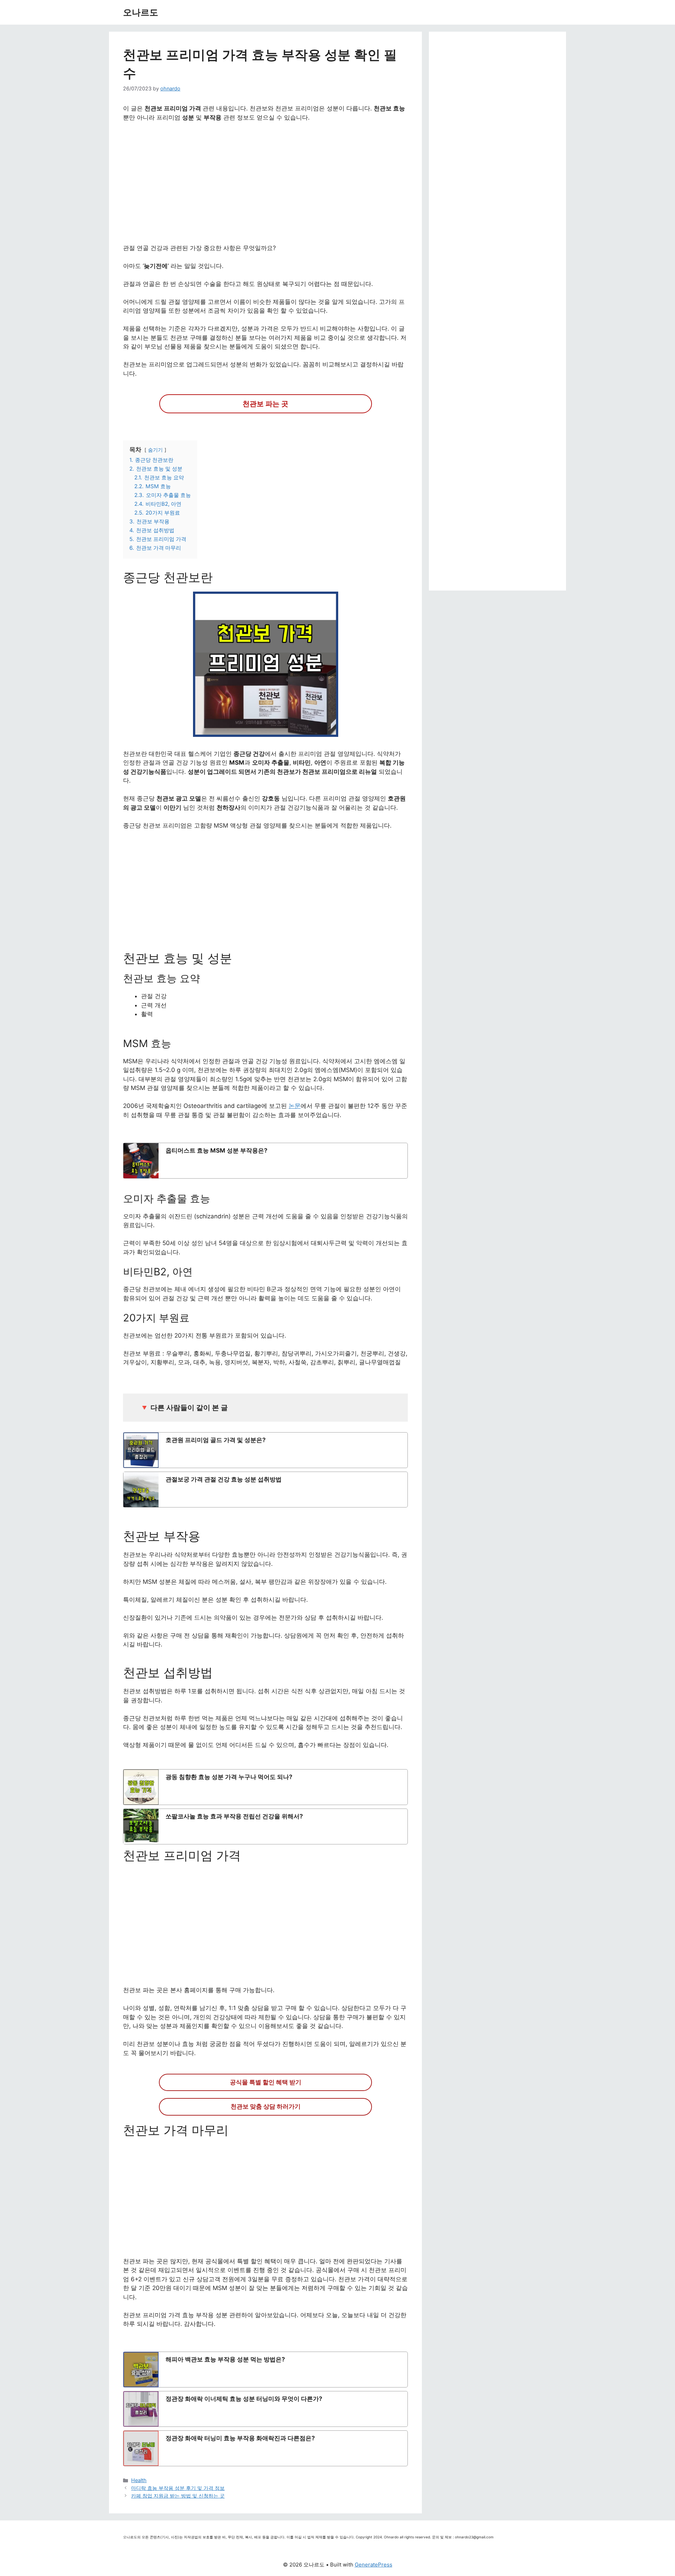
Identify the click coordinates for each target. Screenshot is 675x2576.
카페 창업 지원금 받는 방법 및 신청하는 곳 (178, 2496)
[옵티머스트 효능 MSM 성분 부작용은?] (265, 1161)
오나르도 (141, 12)
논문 (295, 1106)
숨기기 (155, 450)
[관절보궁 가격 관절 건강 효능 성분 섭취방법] (265, 1490)
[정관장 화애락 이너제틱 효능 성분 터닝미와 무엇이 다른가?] (265, 2409)
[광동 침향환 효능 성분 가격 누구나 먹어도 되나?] (265, 1787)
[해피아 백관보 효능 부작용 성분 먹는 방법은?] (265, 2370)
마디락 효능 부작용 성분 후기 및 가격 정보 (178, 2488)
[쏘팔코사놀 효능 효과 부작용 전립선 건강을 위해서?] (265, 1826)
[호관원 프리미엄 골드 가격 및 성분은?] (265, 1450)
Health (139, 2480)
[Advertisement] (265, 187)
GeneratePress (374, 2565)
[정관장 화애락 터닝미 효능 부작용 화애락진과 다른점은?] (265, 2448)
